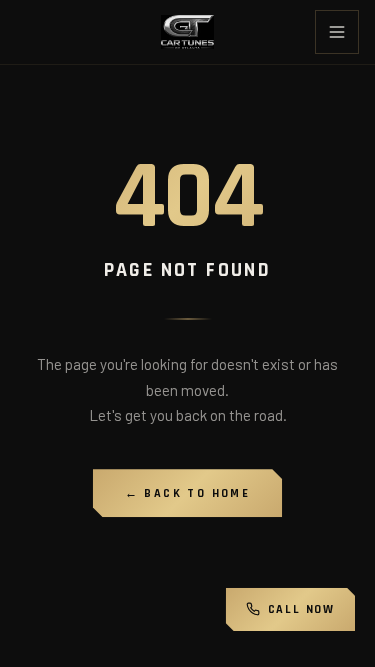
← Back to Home (188, 493)
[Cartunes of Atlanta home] (187, 32)
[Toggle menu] (337, 32)
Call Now (301, 609)
